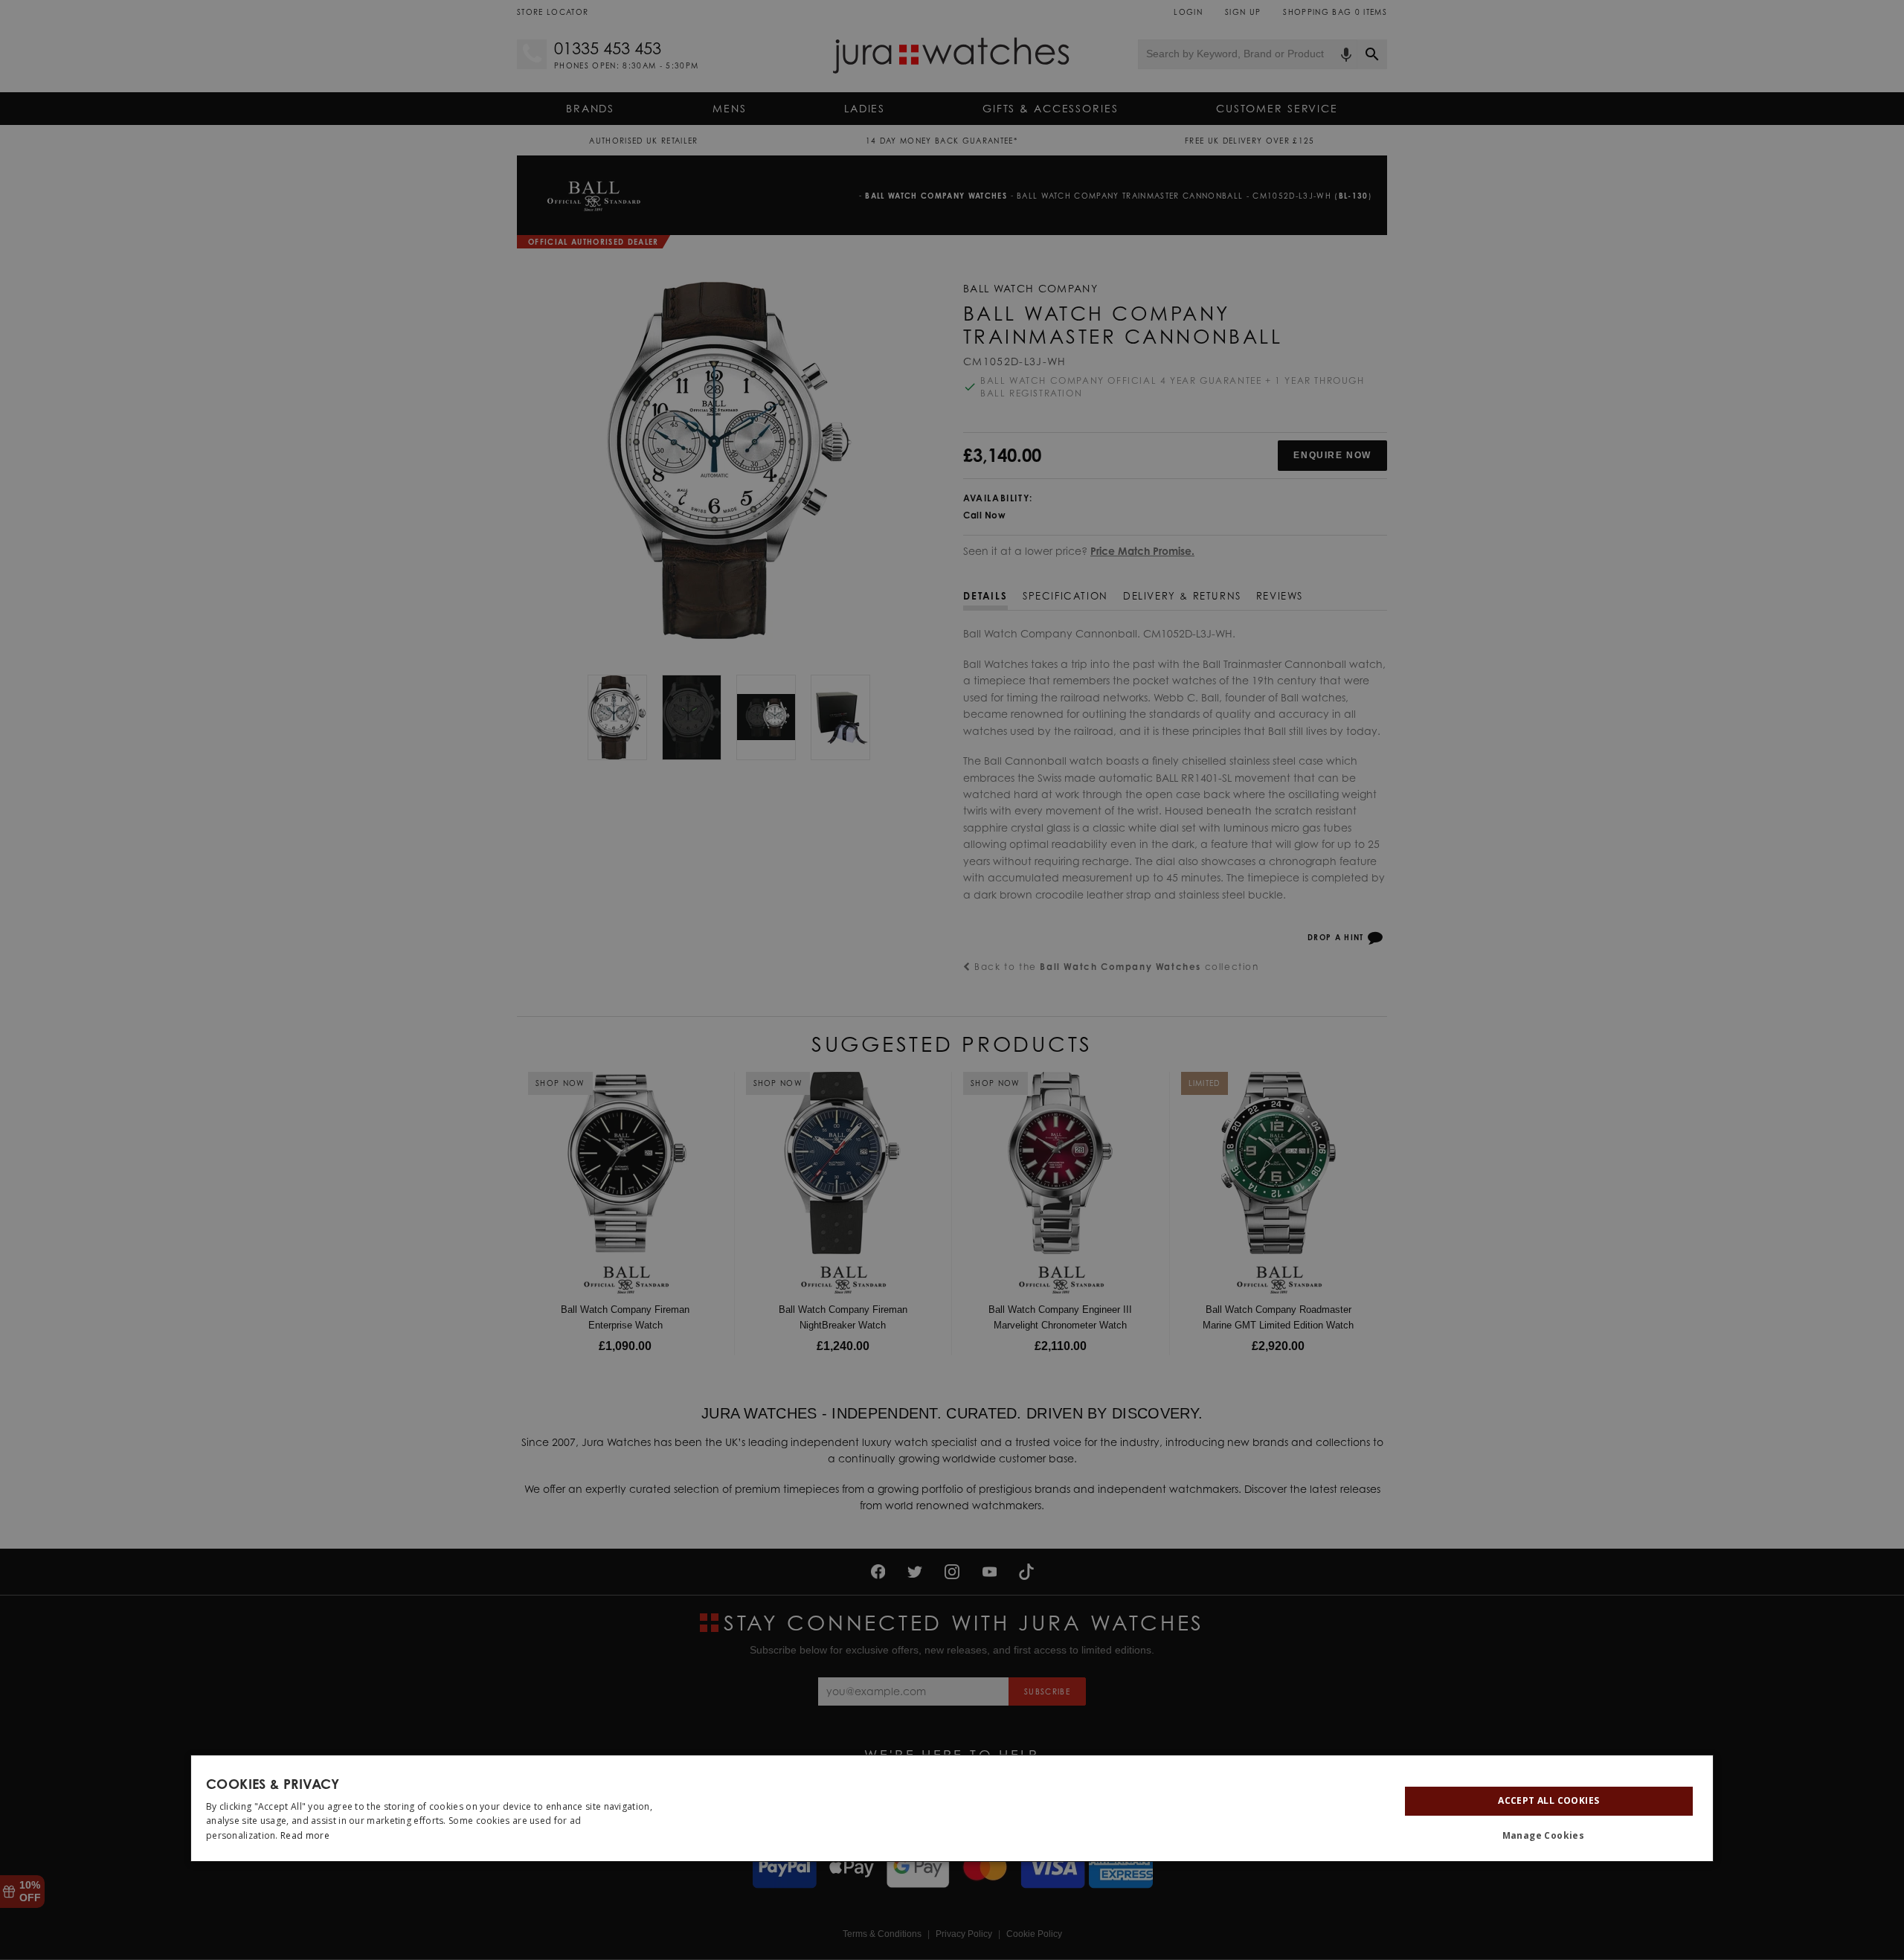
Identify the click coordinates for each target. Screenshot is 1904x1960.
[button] (1549, 1837)
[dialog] (952, 1808)
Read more (305, 1835)
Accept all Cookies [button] (1548, 1800)
